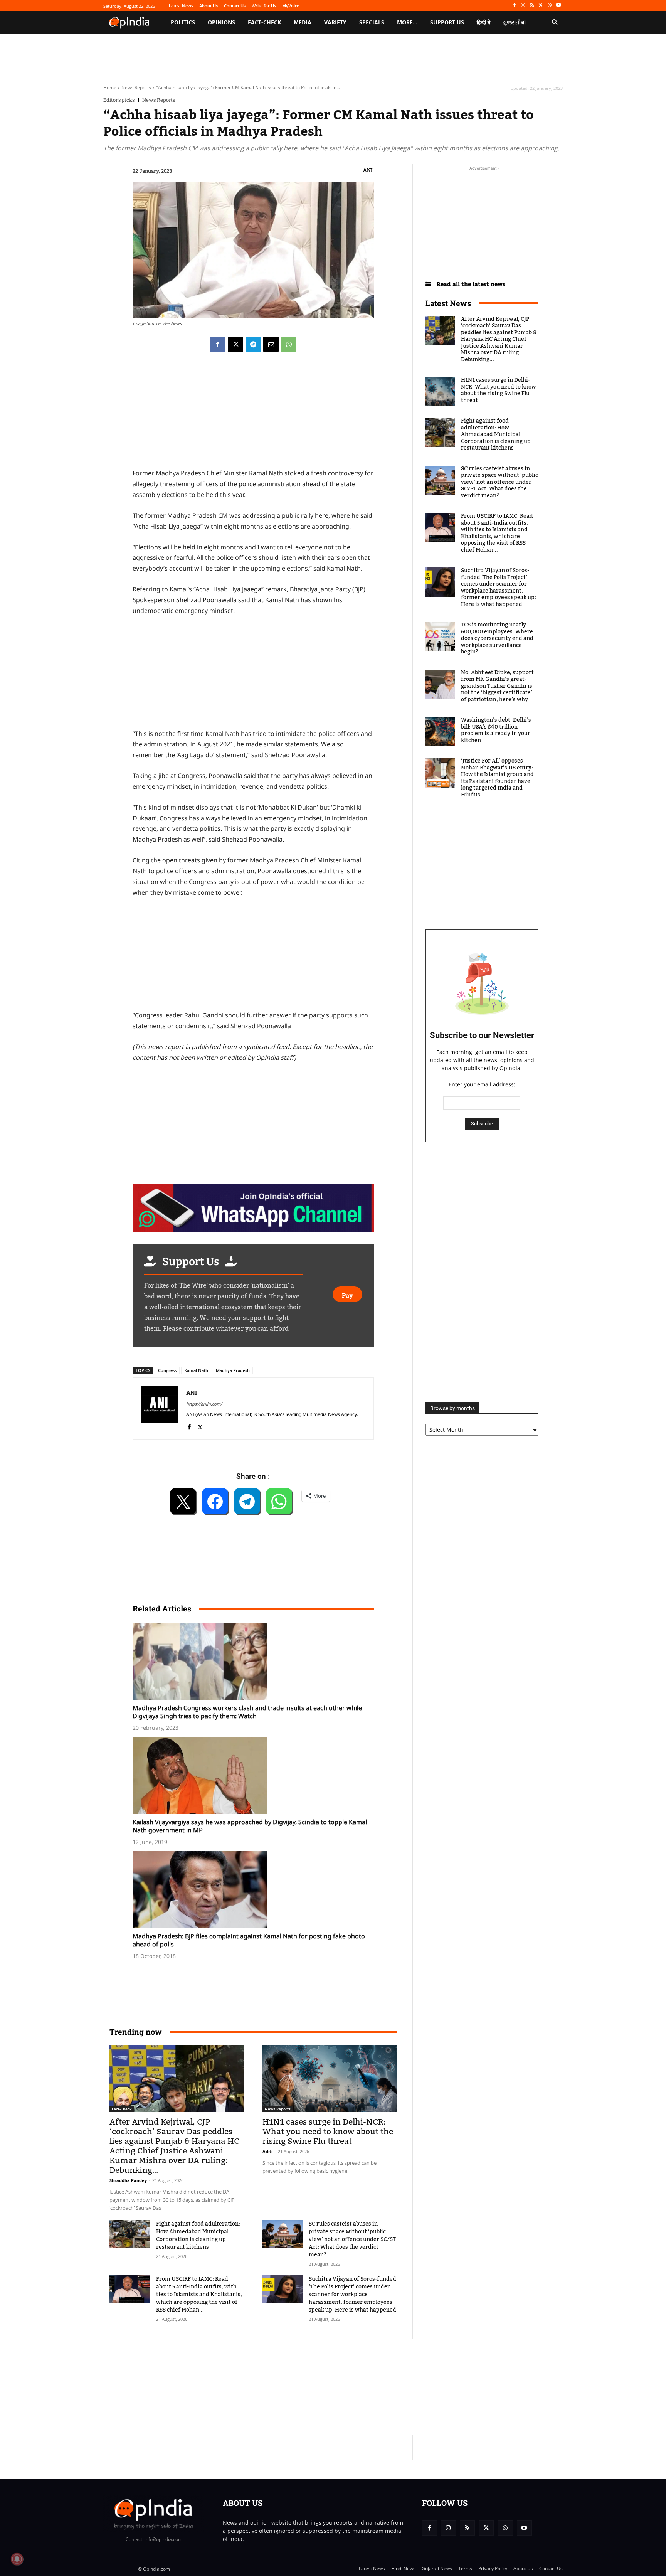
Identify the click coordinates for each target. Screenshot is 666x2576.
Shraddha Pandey (128, 2180)
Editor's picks (119, 100)
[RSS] (532, 6)
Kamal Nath (196, 1370)
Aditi (267, 2151)
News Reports (136, 87)
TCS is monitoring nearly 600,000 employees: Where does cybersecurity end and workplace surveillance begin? (497, 638)
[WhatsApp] (549, 6)
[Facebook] (514, 6)
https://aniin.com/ (204, 1404)
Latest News (448, 303)
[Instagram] (523, 6)
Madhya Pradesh (233, 1370)
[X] (541, 6)
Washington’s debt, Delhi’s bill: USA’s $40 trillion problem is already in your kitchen (496, 730)
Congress (167, 1370)
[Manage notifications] (17, 2559)
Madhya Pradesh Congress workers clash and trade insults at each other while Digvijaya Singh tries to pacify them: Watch (247, 1712)
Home (110, 87)
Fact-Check (122, 2109)
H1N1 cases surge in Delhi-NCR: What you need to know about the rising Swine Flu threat (328, 2132)
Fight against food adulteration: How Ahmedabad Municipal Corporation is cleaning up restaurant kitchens (198, 2236)
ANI (368, 170)
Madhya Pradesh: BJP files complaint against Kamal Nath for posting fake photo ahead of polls (249, 1940)
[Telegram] (253, 344)
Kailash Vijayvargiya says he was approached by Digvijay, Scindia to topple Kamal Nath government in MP (250, 1826)
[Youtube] (558, 6)
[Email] (271, 344)
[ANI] (160, 1408)
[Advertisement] (296, 2387)
